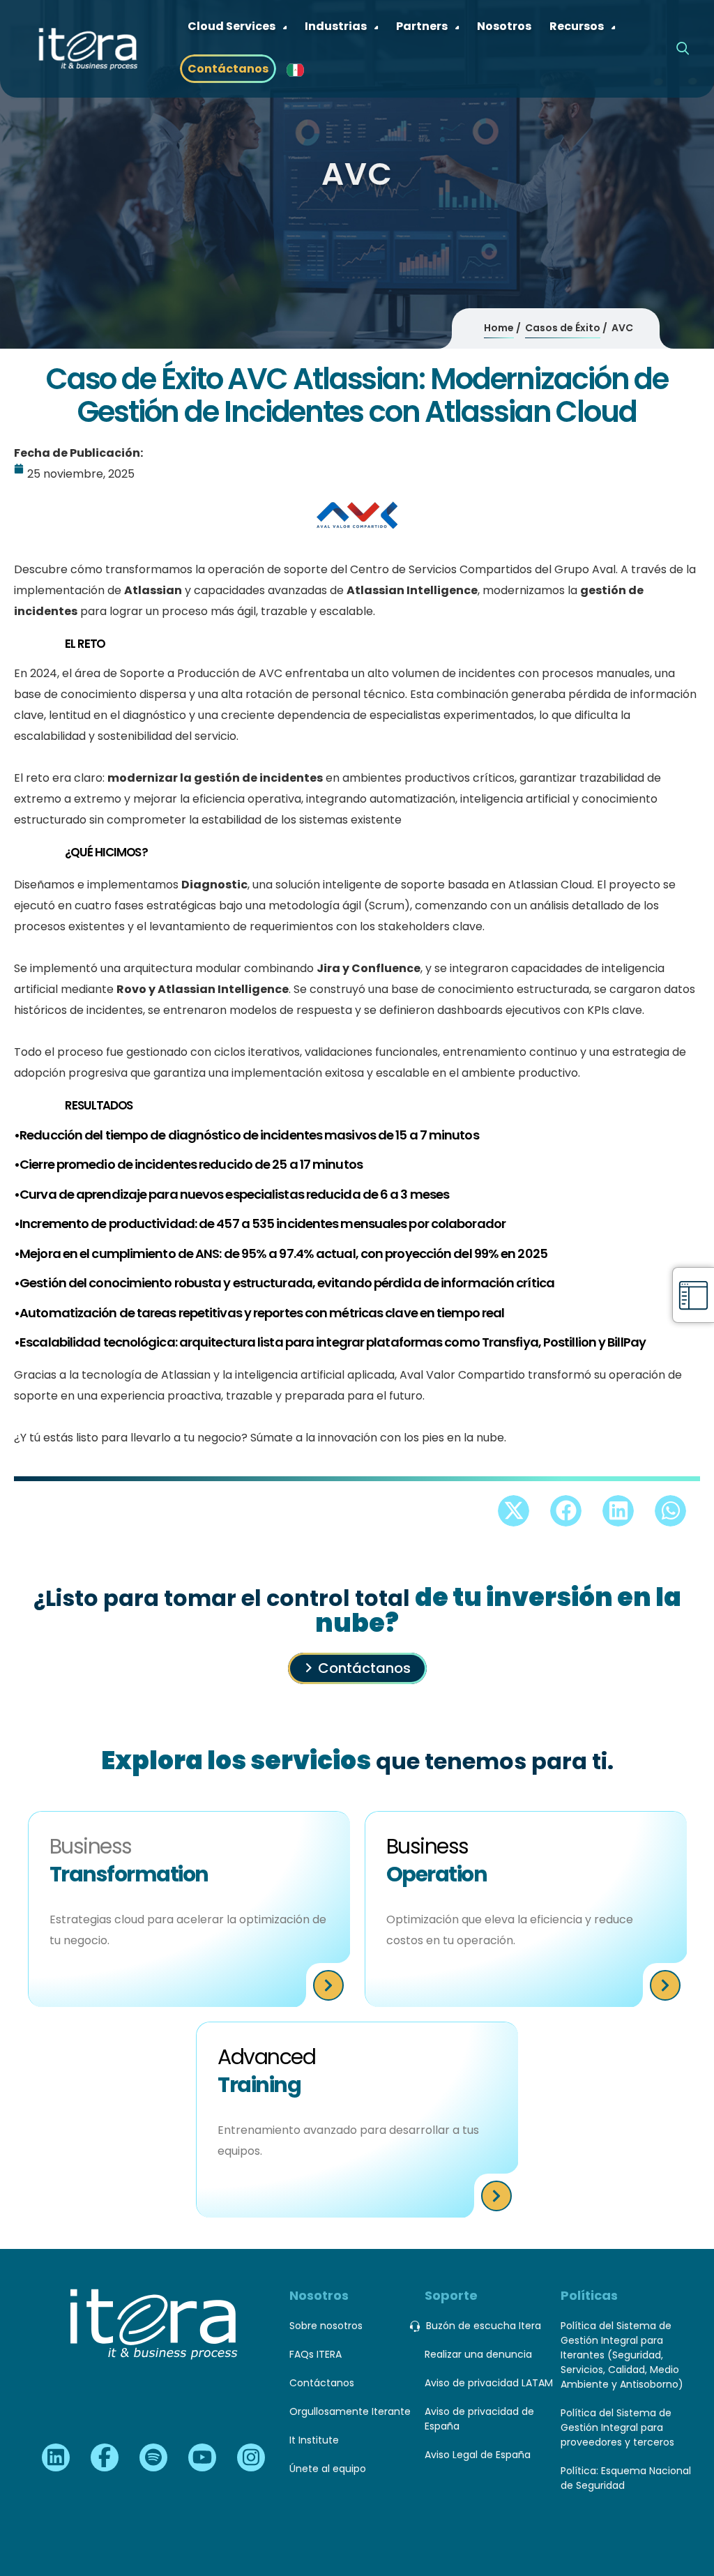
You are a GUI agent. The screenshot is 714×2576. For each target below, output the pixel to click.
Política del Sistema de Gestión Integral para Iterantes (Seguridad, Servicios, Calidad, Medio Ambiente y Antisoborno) (622, 2355)
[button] (514, 1511)
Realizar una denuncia (478, 2354)
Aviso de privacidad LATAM (489, 2383)
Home (499, 328)
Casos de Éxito (563, 328)
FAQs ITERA (316, 2354)
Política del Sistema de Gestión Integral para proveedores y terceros (617, 2427)
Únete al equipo (328, 2469)
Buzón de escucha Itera (484, 2326)
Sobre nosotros (326, 2326)
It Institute (314, 2440)
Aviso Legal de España (478, 2455)
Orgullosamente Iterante (350, 2411)
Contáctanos (364, 1668)
